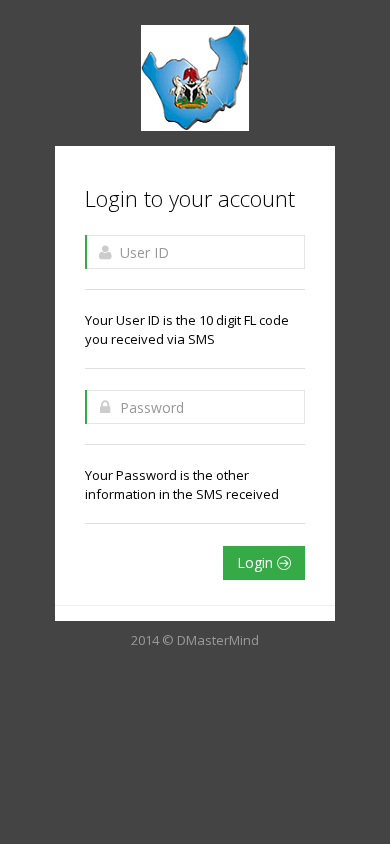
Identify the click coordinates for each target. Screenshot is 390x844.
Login (257, 562)
